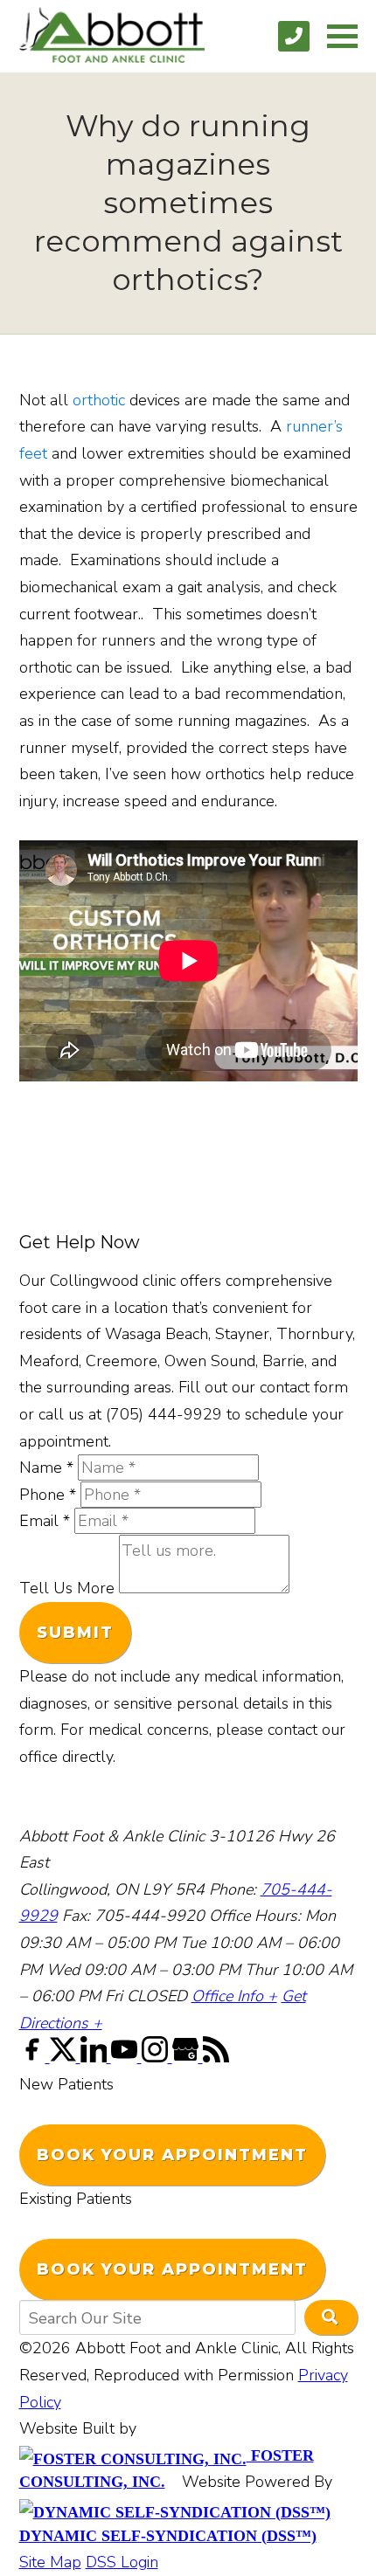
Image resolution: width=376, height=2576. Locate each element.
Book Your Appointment (172, 2155)
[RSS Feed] (216, 2057)
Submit (75, 1633)
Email (45, 1521)
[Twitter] (65, 2057)
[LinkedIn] (96, 2057)
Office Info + (234, 1996)
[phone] (294, 36)
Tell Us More (67, 1588)
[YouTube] (126, 2057)
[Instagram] (157, 2057)
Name (46, 1468)
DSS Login (122, 2562)
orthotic (99, 400)
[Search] (331, 2317)
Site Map (50, 2562)
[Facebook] (35, 2057)
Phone (48, 1495)
